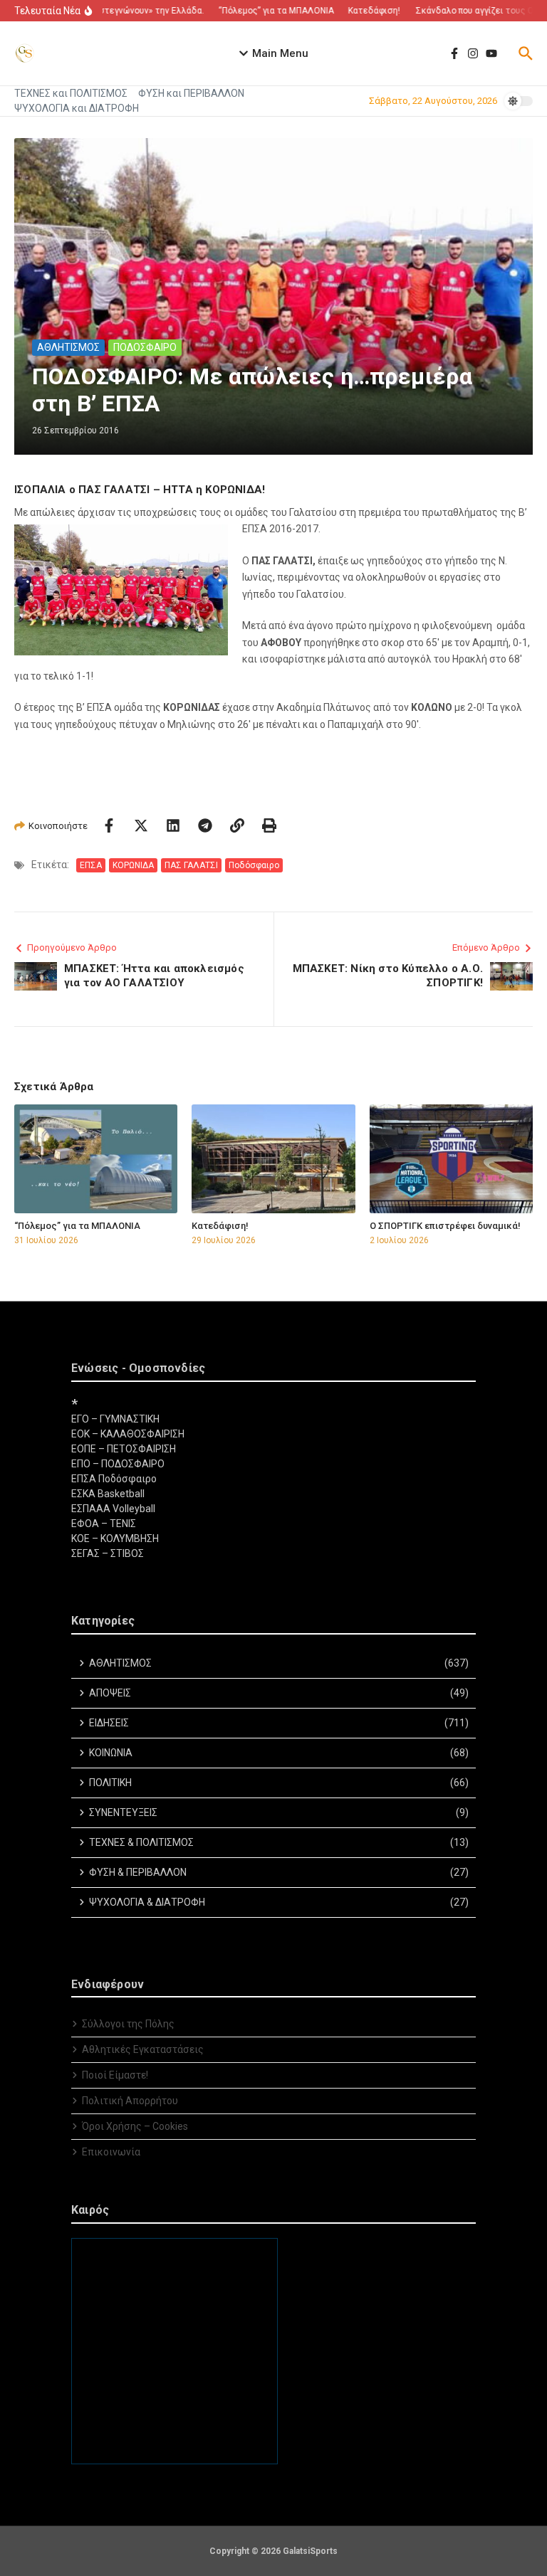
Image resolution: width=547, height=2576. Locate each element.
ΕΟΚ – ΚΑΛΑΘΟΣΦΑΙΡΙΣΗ (128, 1434)
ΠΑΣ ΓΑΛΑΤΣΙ (191, 865)
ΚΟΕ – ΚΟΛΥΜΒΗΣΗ (115, 1538)
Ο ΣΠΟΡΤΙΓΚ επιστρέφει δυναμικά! (445, 1226)
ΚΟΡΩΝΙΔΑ (133, 865)
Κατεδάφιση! (220, 1226)
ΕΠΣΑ (91, 865)
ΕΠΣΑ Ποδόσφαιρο (114, 1479)
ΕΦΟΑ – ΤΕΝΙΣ (104, 1524)
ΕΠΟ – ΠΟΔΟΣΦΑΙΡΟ (118, 1464)
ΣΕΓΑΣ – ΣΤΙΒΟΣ (108, 1553)
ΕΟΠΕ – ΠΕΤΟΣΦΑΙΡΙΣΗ (124, 1449)
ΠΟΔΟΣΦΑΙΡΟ (145, 347)
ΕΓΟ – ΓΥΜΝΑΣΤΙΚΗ (115, 1419)
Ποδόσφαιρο (254, 865)
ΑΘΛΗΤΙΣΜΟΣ (68, 347)
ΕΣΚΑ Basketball (108, 1494)
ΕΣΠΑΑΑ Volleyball (113, 1509)
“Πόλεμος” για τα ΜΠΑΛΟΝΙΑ (77, 1226)
